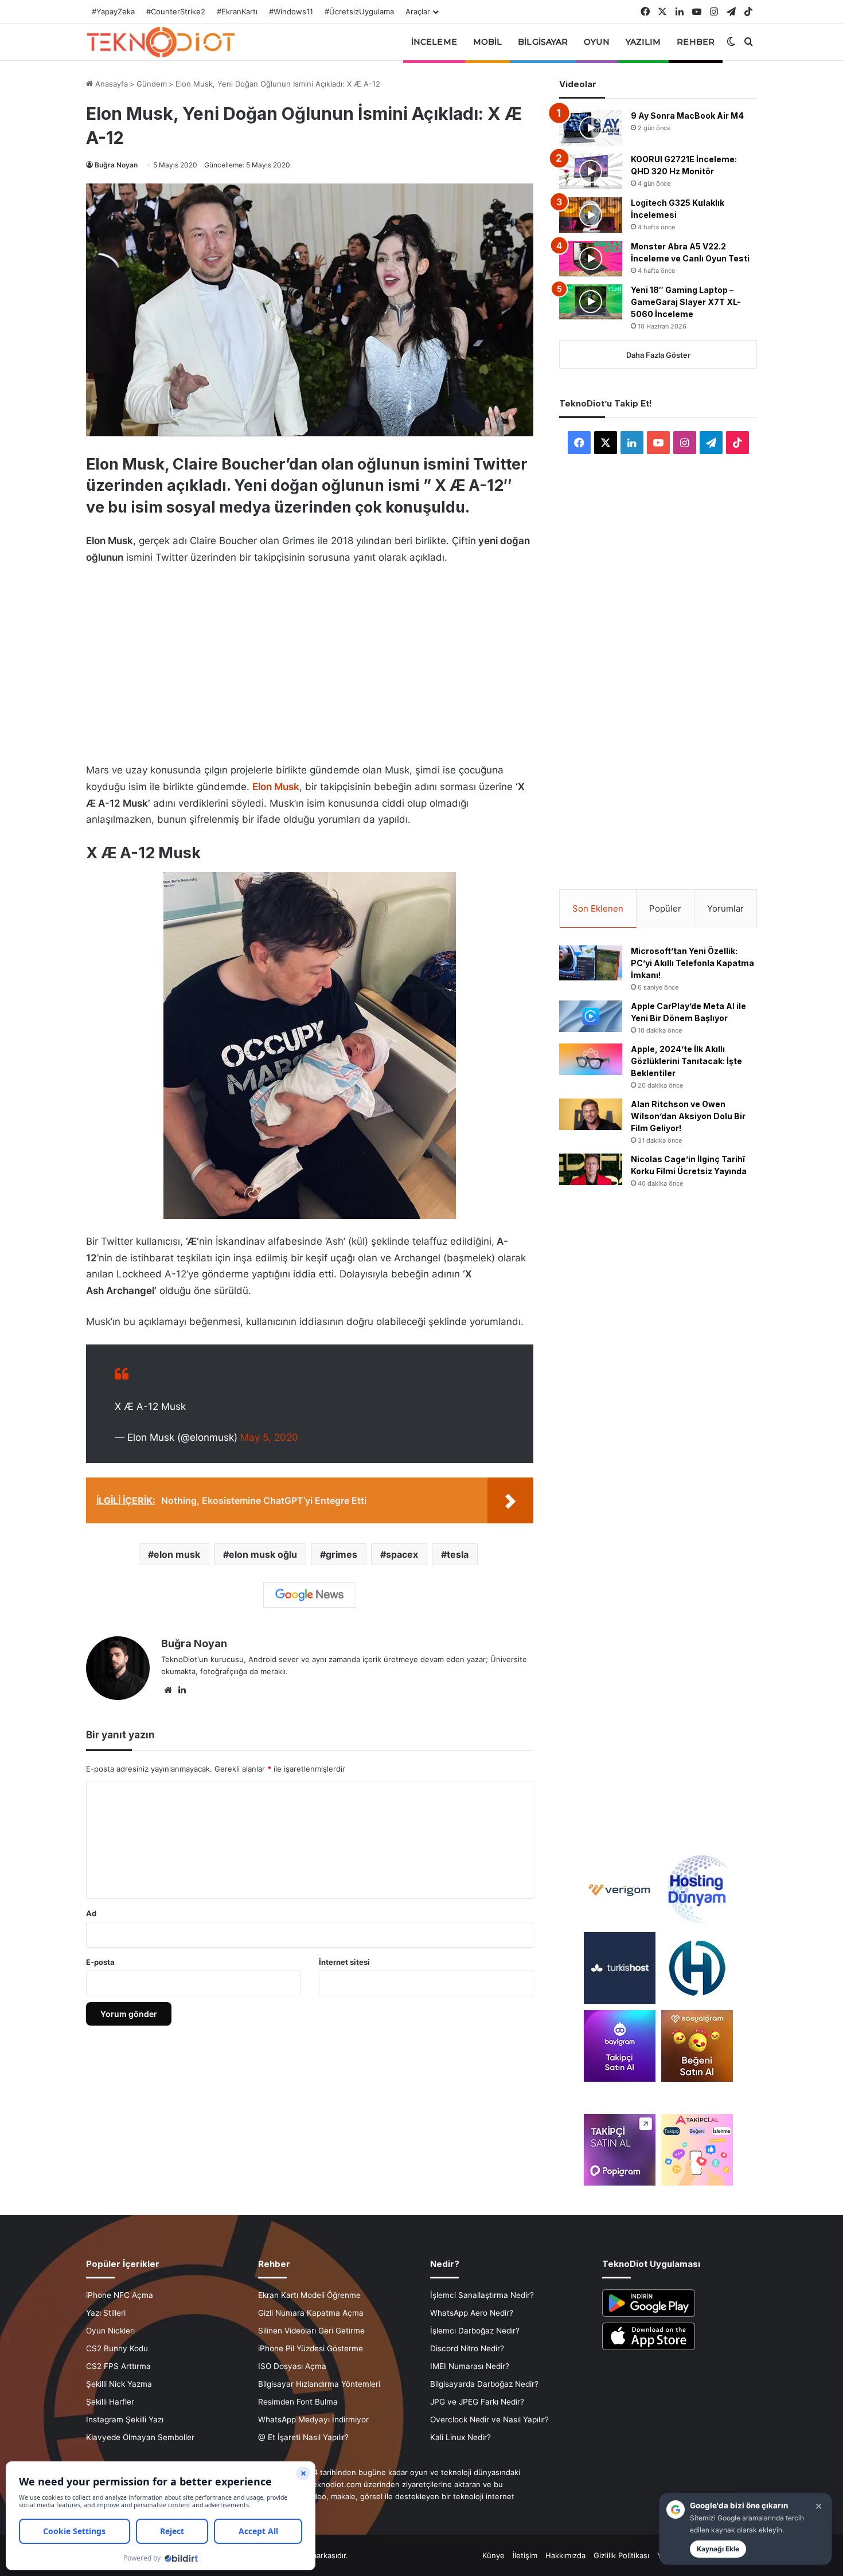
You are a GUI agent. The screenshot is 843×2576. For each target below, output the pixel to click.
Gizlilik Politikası (621, 2555)
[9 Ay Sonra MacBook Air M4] (591, 128)
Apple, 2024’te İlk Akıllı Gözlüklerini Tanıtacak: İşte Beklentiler (686, 1061)
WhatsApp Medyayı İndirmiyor (313, 2419)
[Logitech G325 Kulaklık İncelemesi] (591, 215)
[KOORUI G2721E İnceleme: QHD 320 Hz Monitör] (591, 171)
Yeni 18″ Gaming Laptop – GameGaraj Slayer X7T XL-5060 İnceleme (686, 302)
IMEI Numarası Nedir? (470, 2366)
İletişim (525, 2555)
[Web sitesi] (168, 1690)
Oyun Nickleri (110, 2331)
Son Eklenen (598, 908)
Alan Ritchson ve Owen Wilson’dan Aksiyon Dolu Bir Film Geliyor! (688, 1116)
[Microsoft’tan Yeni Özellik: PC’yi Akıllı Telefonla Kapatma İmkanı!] (591, 963)
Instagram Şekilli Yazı (125, 2419)
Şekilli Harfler (110, 2402)
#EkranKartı (237, 11)
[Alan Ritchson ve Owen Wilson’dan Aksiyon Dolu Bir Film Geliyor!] (591, 1114)
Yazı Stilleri (106, 2313)
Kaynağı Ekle (718, 2549)
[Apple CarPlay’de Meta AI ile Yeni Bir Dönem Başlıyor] (591, 1016)
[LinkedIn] (182, 1690)
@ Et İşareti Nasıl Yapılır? (303, 2437)
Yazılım (643, 42)
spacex (402, 1554)
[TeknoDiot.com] (161, 42)
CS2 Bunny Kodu (117, 2348)
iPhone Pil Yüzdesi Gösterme (311, 2348)
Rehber (696, 42)
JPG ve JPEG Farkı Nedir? (477, 2402)
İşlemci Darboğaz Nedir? (475, 2331)
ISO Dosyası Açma (292, 2366)
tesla (458, 1554)
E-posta (100, 1962)
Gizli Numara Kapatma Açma (311, 2313)
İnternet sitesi (344, 1962)
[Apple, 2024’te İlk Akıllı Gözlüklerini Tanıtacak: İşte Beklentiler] (591, 1059)
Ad (91, 1913)
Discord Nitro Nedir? (467, 2348)
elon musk (177, 1554)
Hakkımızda (565, 2555)
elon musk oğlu (263, 1554)
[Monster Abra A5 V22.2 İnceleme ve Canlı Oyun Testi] (591, 259)
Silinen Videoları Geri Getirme (311, 2331)
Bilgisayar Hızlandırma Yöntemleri (319, 2384)
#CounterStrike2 (176, 11)
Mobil (488, 42)
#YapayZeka (113, 11)
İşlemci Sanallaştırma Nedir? (482, 2295)
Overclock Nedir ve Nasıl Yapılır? (489, 2419)
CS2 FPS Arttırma (118, 2366)
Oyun (596, 42)
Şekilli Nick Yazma (119, 2384)
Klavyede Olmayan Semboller (140, 2437)
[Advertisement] (310, 660)
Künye (493, 2555)
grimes (342, 1554)
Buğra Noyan (116, 165)
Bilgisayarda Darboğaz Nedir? (484, 2384)
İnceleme (434, 42)
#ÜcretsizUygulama (359, 11)
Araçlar (418, 11)
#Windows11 (291, 11)
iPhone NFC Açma (120, 2295)
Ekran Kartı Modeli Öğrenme (309, 2295)
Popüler (665, 908)
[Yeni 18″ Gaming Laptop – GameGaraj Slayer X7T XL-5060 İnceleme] (591, 302)
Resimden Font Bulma (298, 2402)
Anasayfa (110, 84)
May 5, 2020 (269, 1437)
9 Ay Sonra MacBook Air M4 (687, 116)
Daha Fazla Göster (658, 355)
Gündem (152, 84)
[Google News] (310, 1595)
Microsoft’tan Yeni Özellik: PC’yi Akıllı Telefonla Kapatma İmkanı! (692, 963)
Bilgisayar (543, 42)
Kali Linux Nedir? (460, 2437)
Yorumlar (725, 908)
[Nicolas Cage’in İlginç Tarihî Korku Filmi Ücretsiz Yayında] (591, 1169)
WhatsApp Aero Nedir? (472, 2313)
